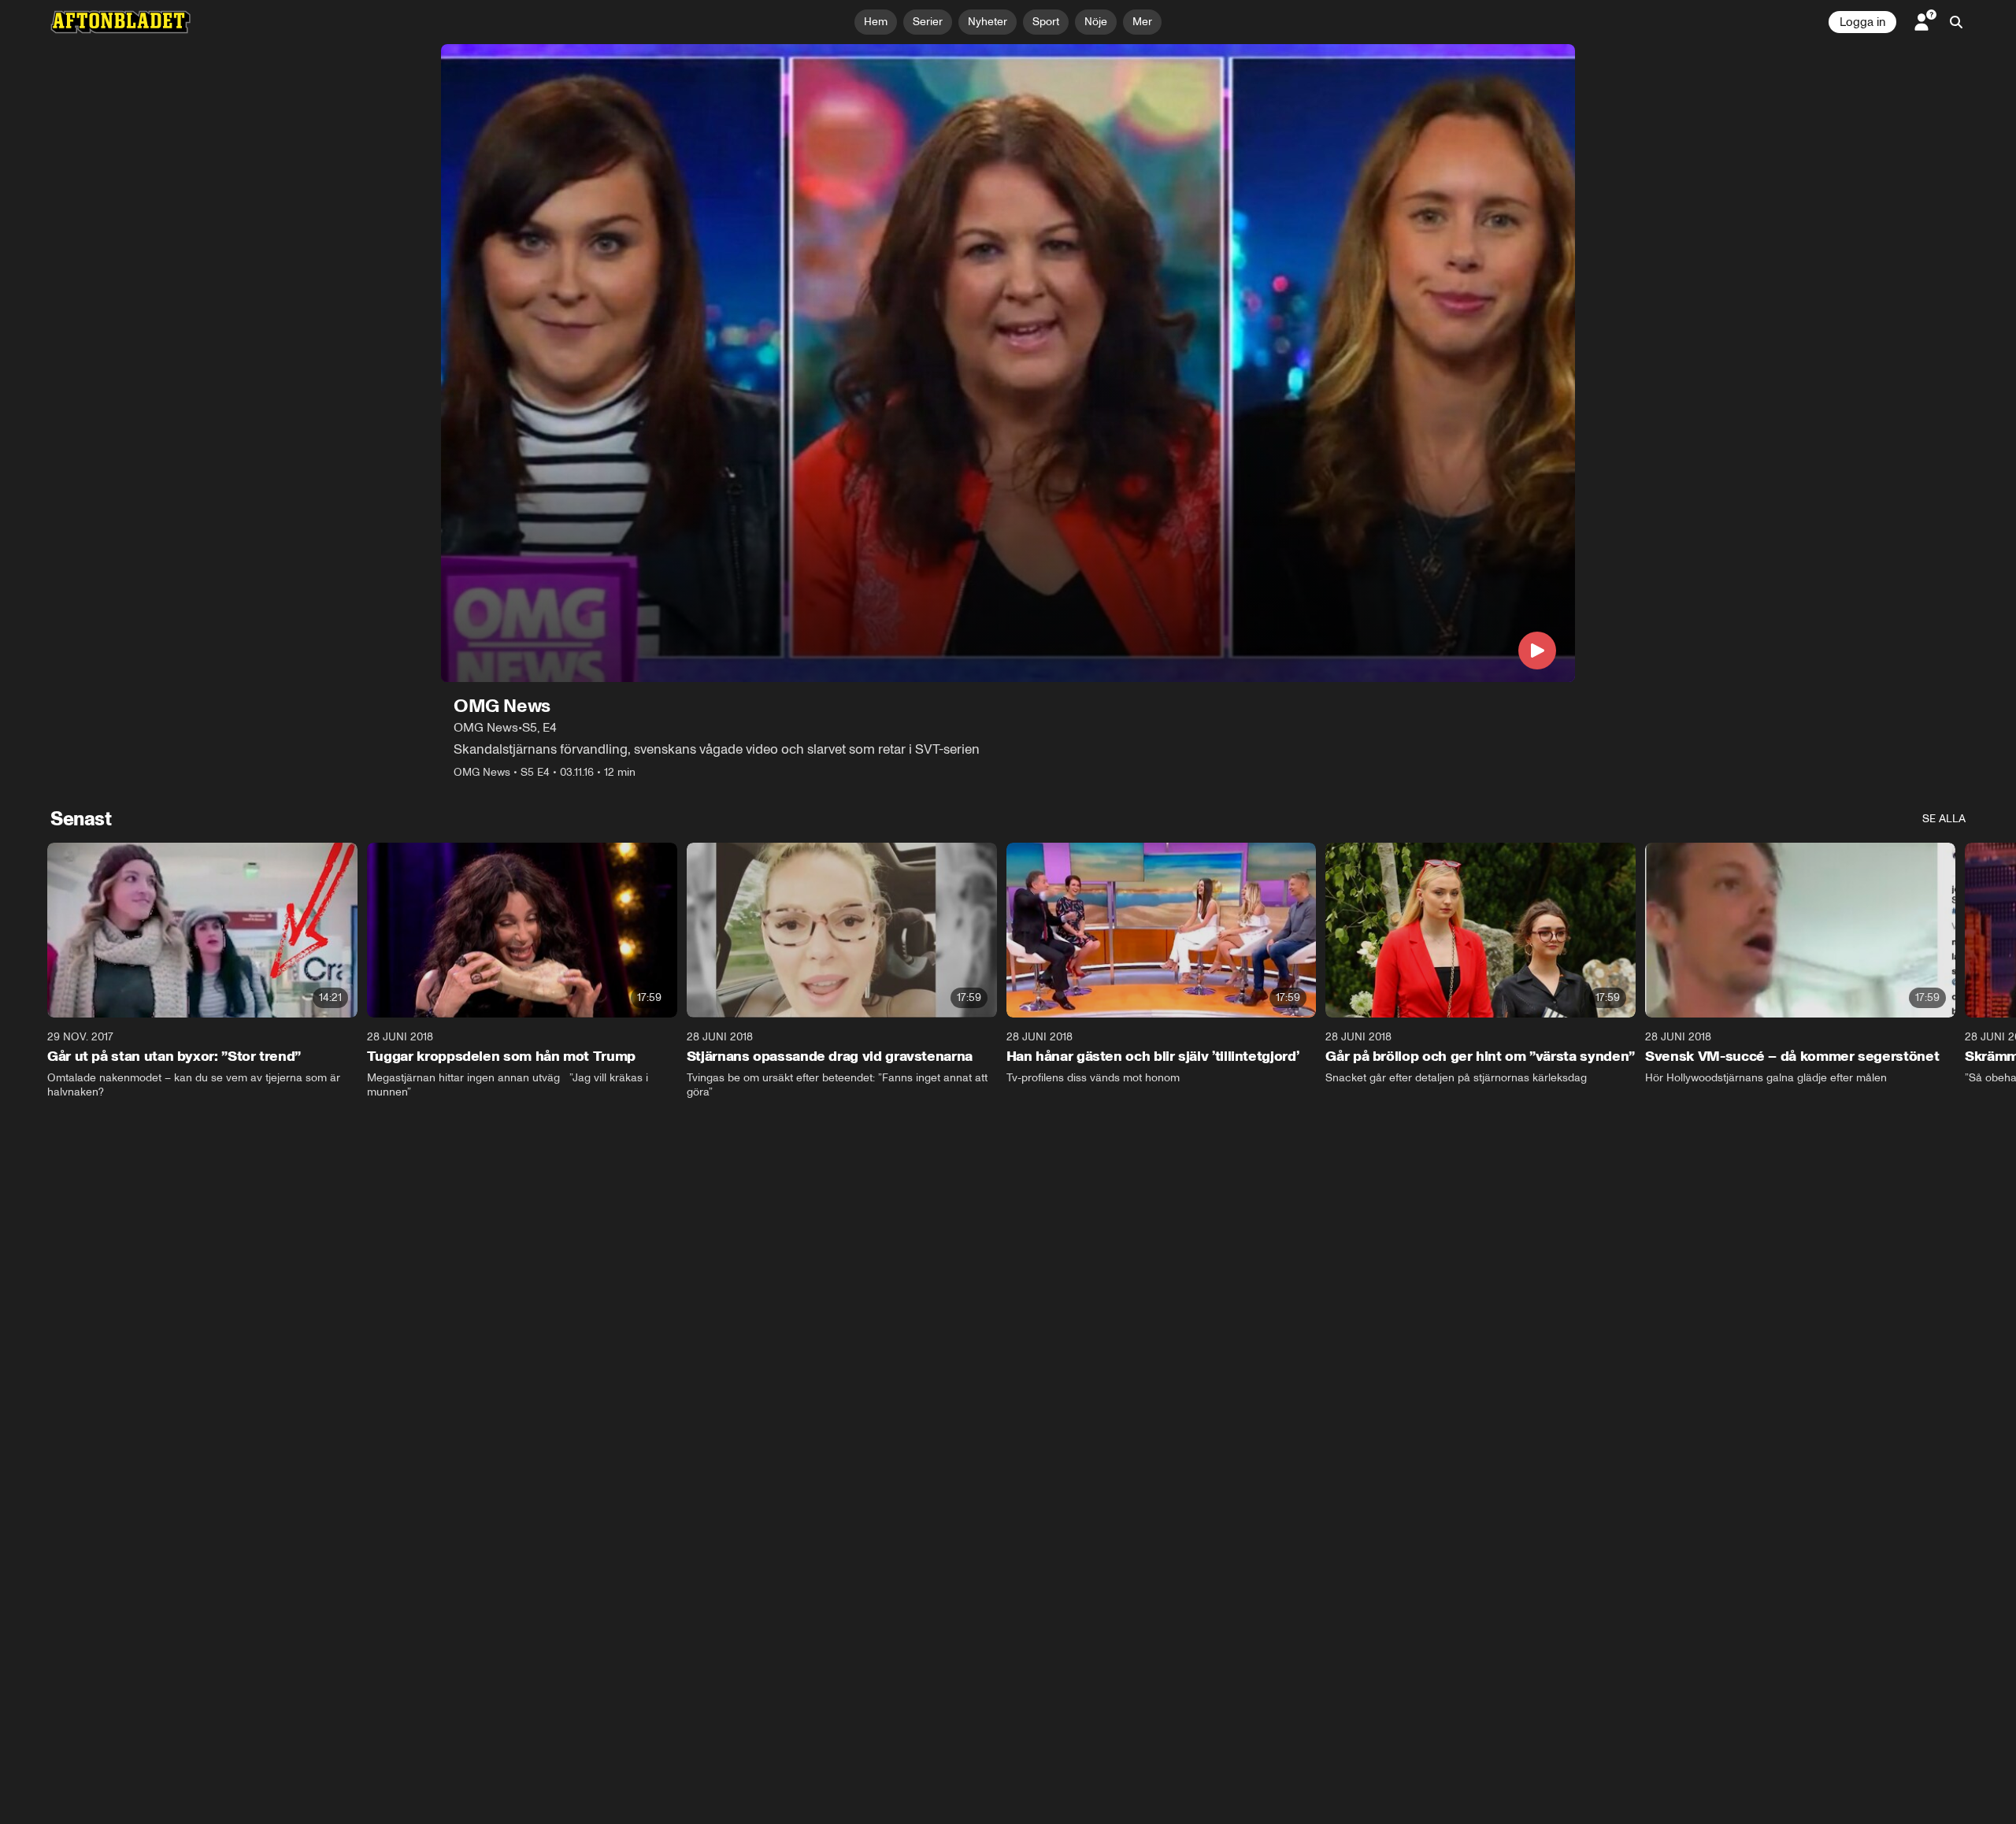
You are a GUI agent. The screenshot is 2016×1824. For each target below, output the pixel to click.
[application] (1008, 363)
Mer (1142, 22)
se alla (1944, 819)
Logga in (1862, 22)
